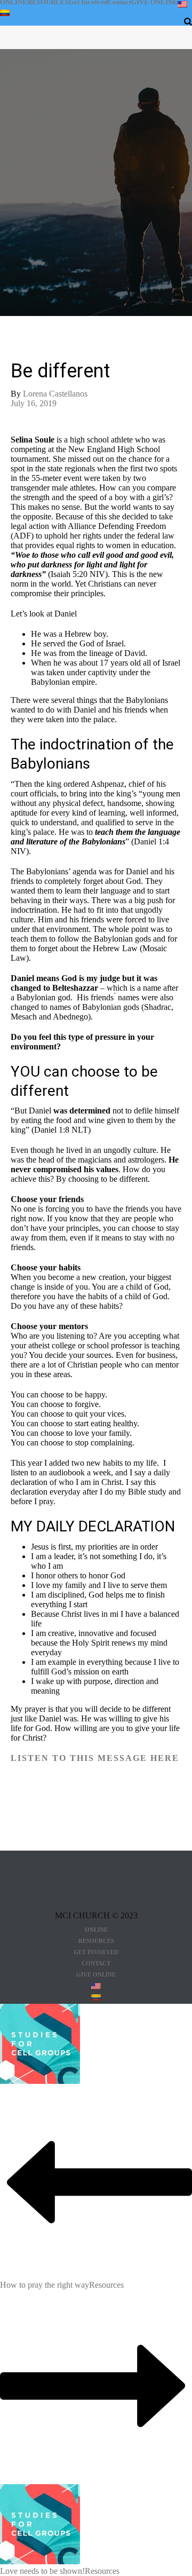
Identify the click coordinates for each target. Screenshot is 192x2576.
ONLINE (14, 2)
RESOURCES (48, 2)
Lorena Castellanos (55, 394)
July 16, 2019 (34, 403)
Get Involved (88, 2)
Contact (119, 2)
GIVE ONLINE (154, 2)
